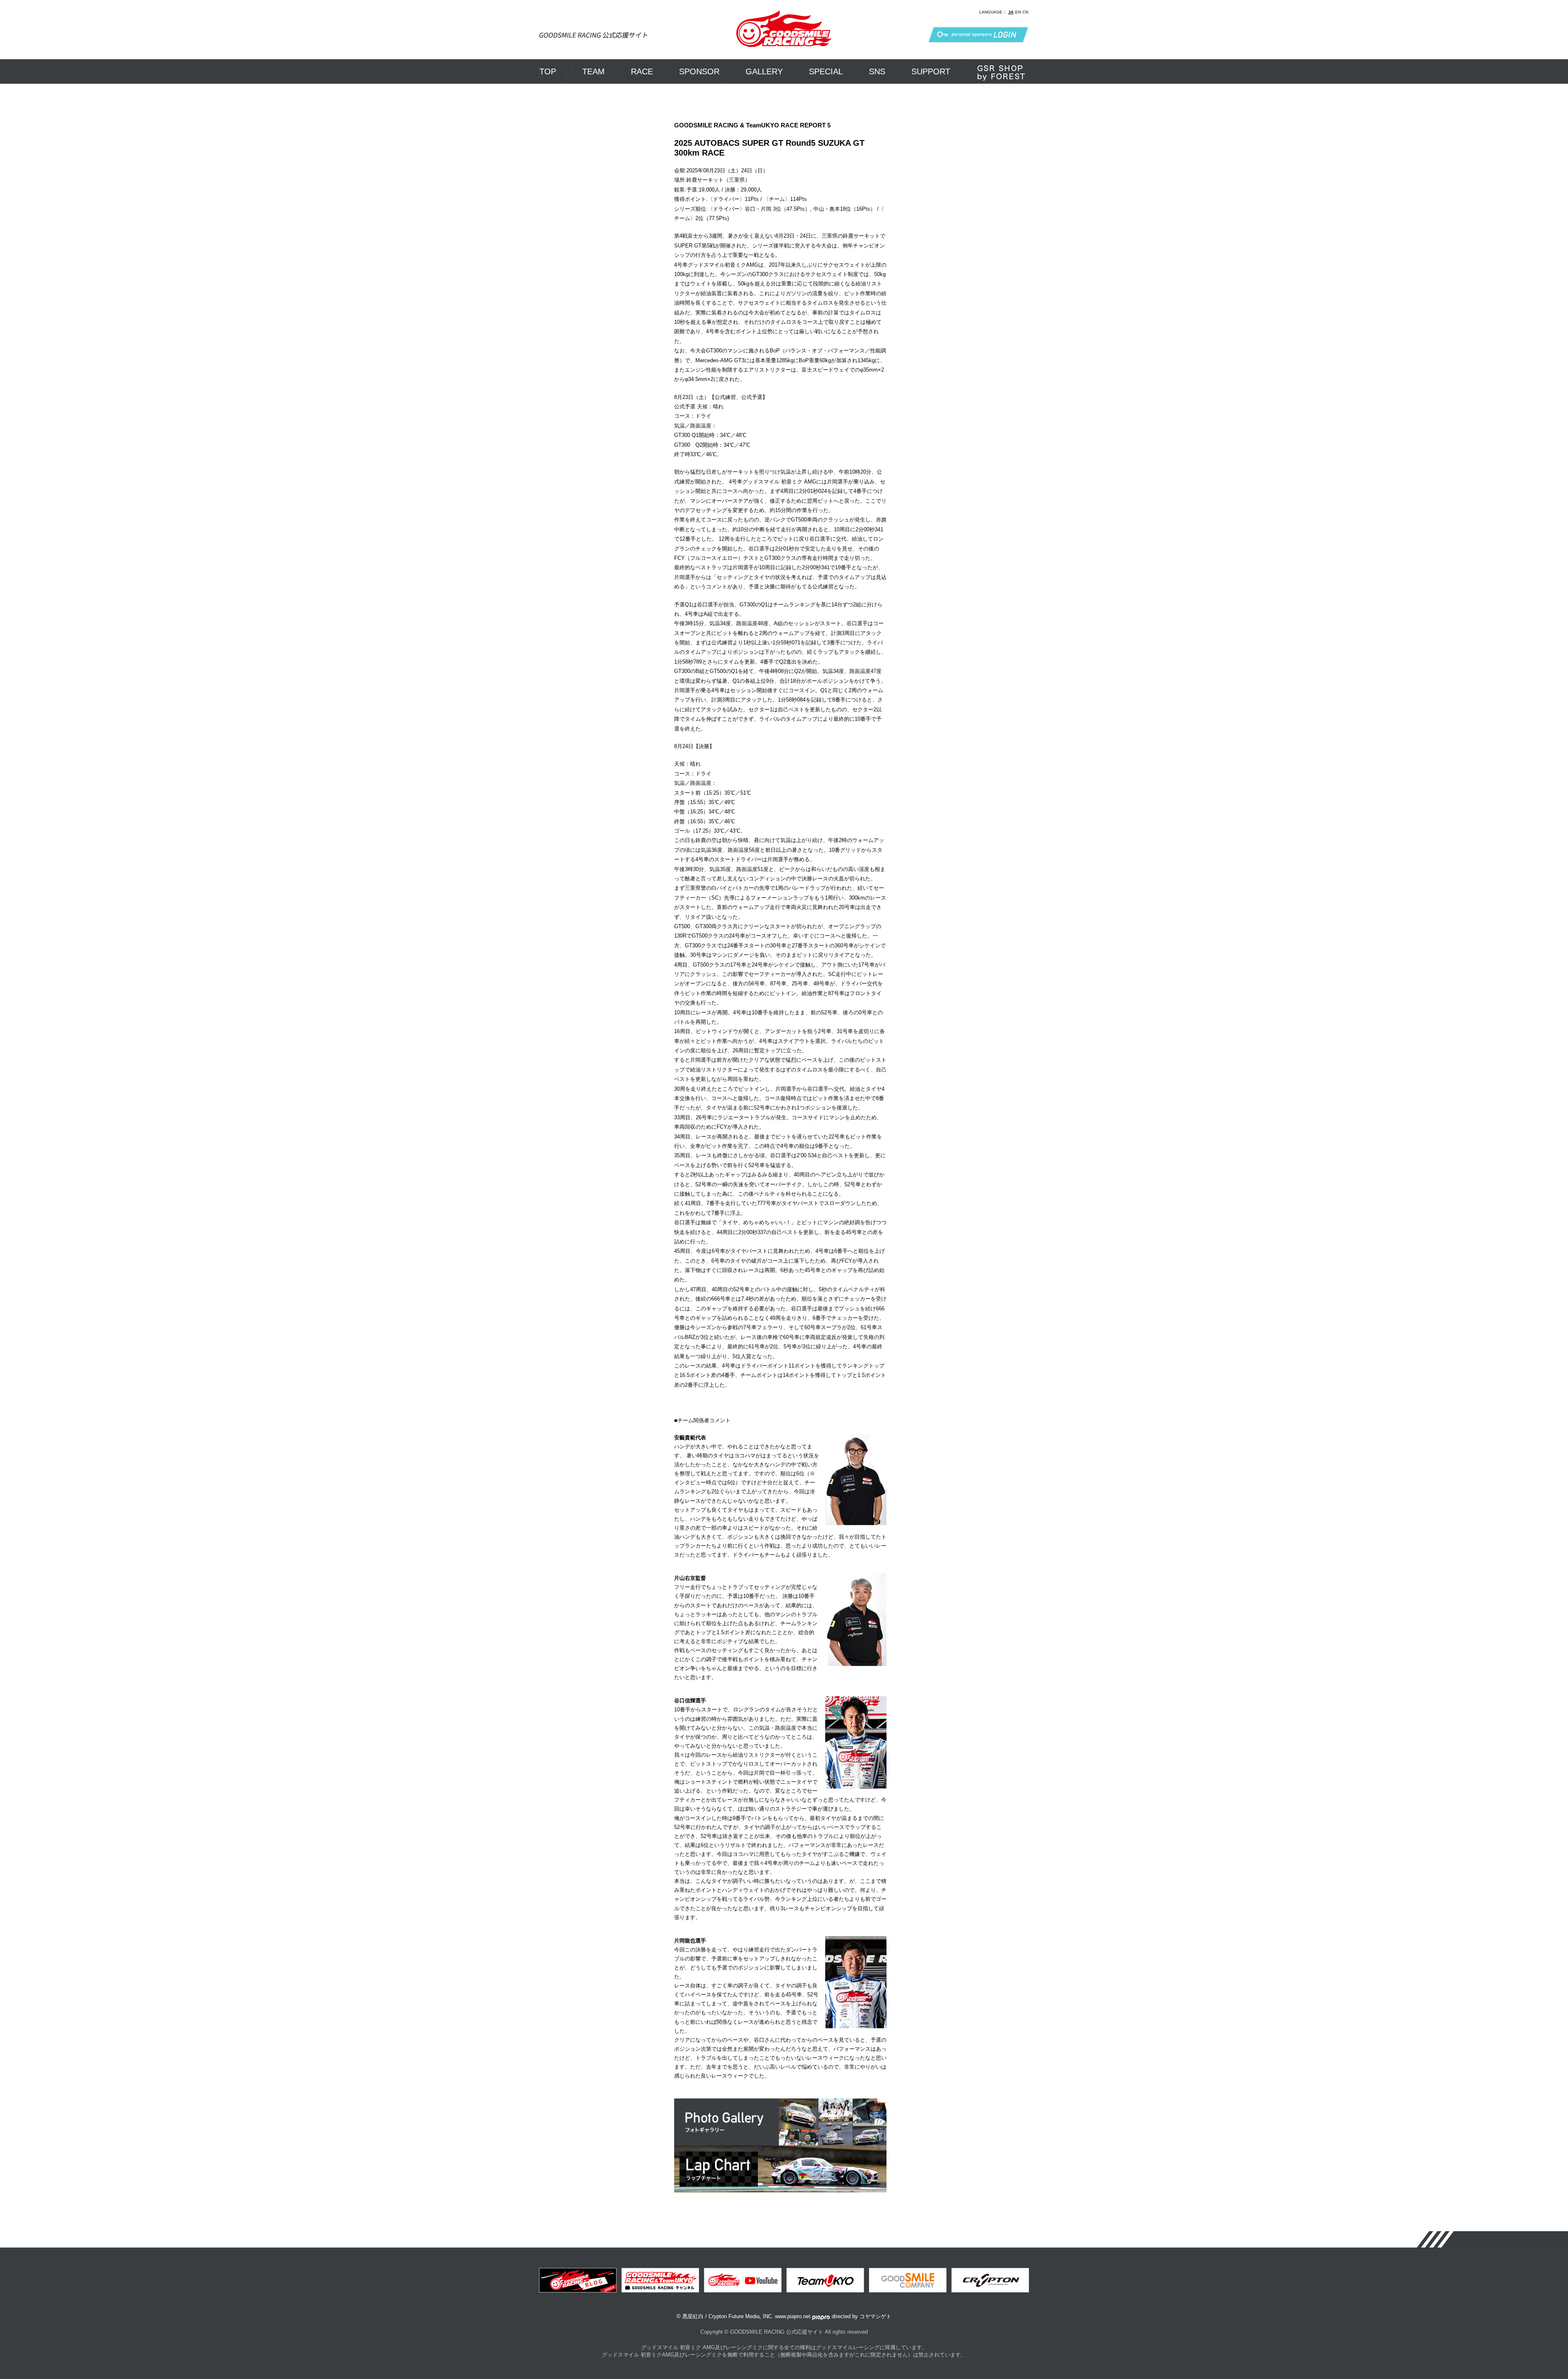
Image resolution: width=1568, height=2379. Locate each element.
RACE (642, 71)
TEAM (594, 71)
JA (1011, 12)
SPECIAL (826, 71)
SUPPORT (931, 71)
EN (1018, 12)
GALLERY (764, 71)
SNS (877, 71)
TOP (548, 71)
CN (1025, 12)
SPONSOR (699, 71)
